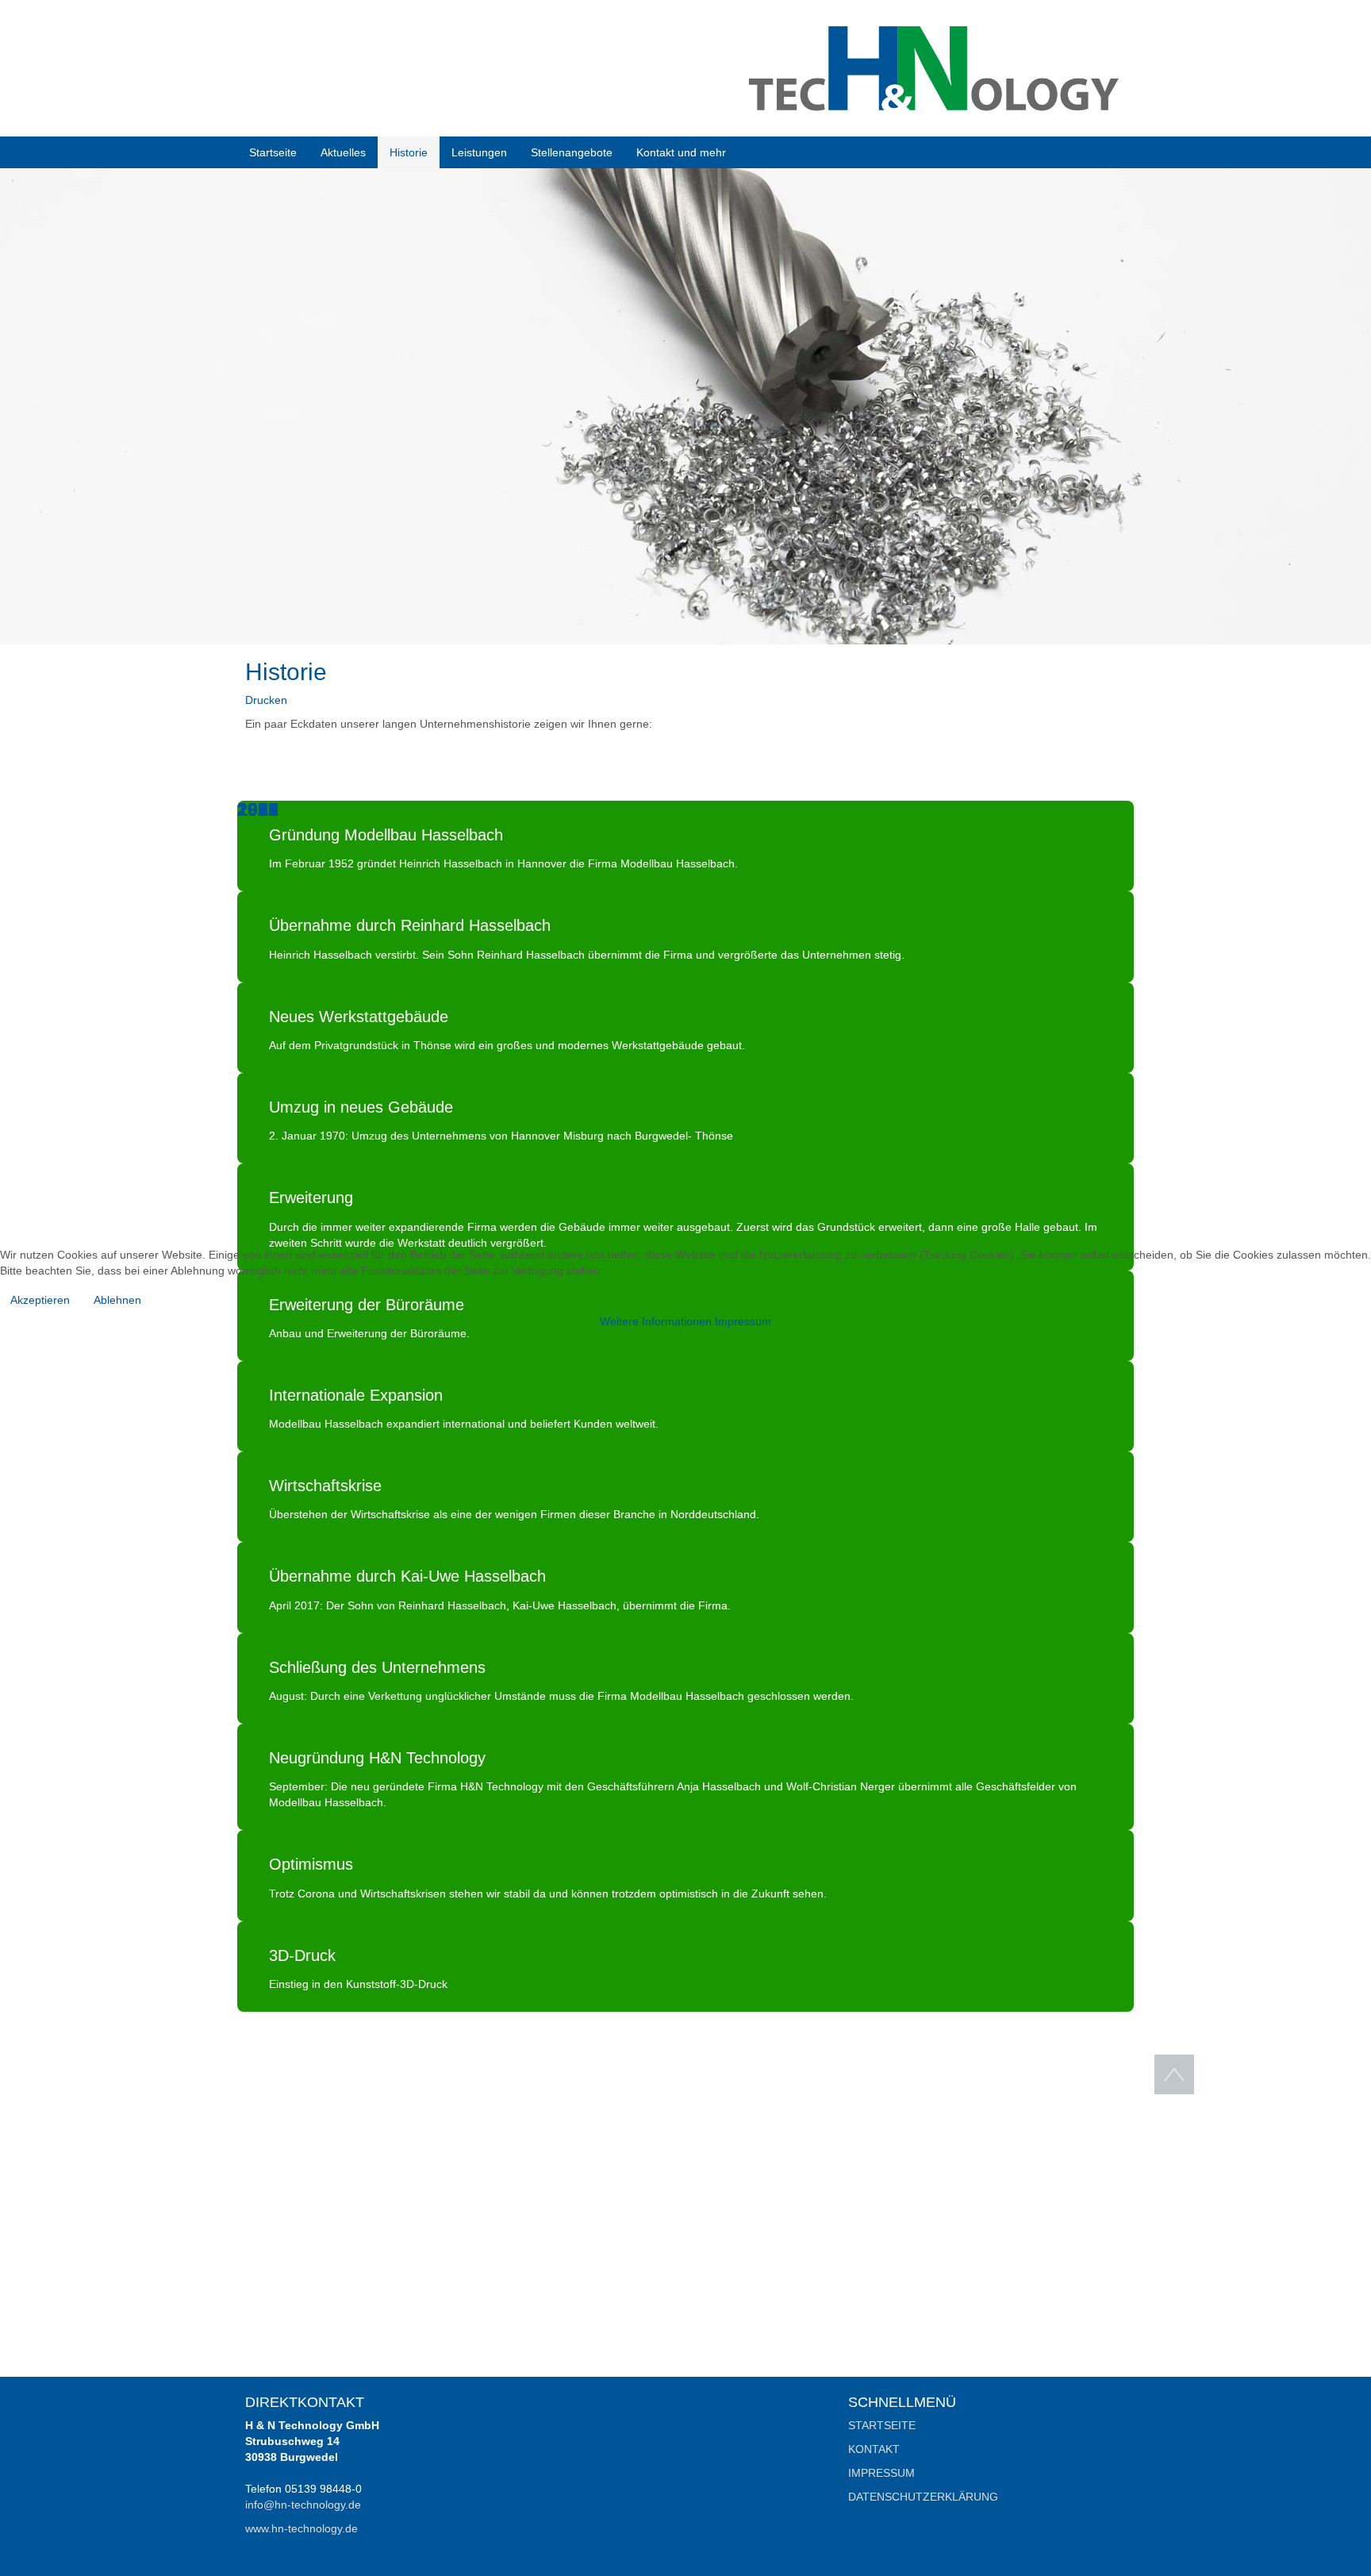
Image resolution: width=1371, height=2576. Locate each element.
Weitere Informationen (656, 1321)
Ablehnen (117, 1300)
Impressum (743, 1321)
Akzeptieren (40, 1300)
